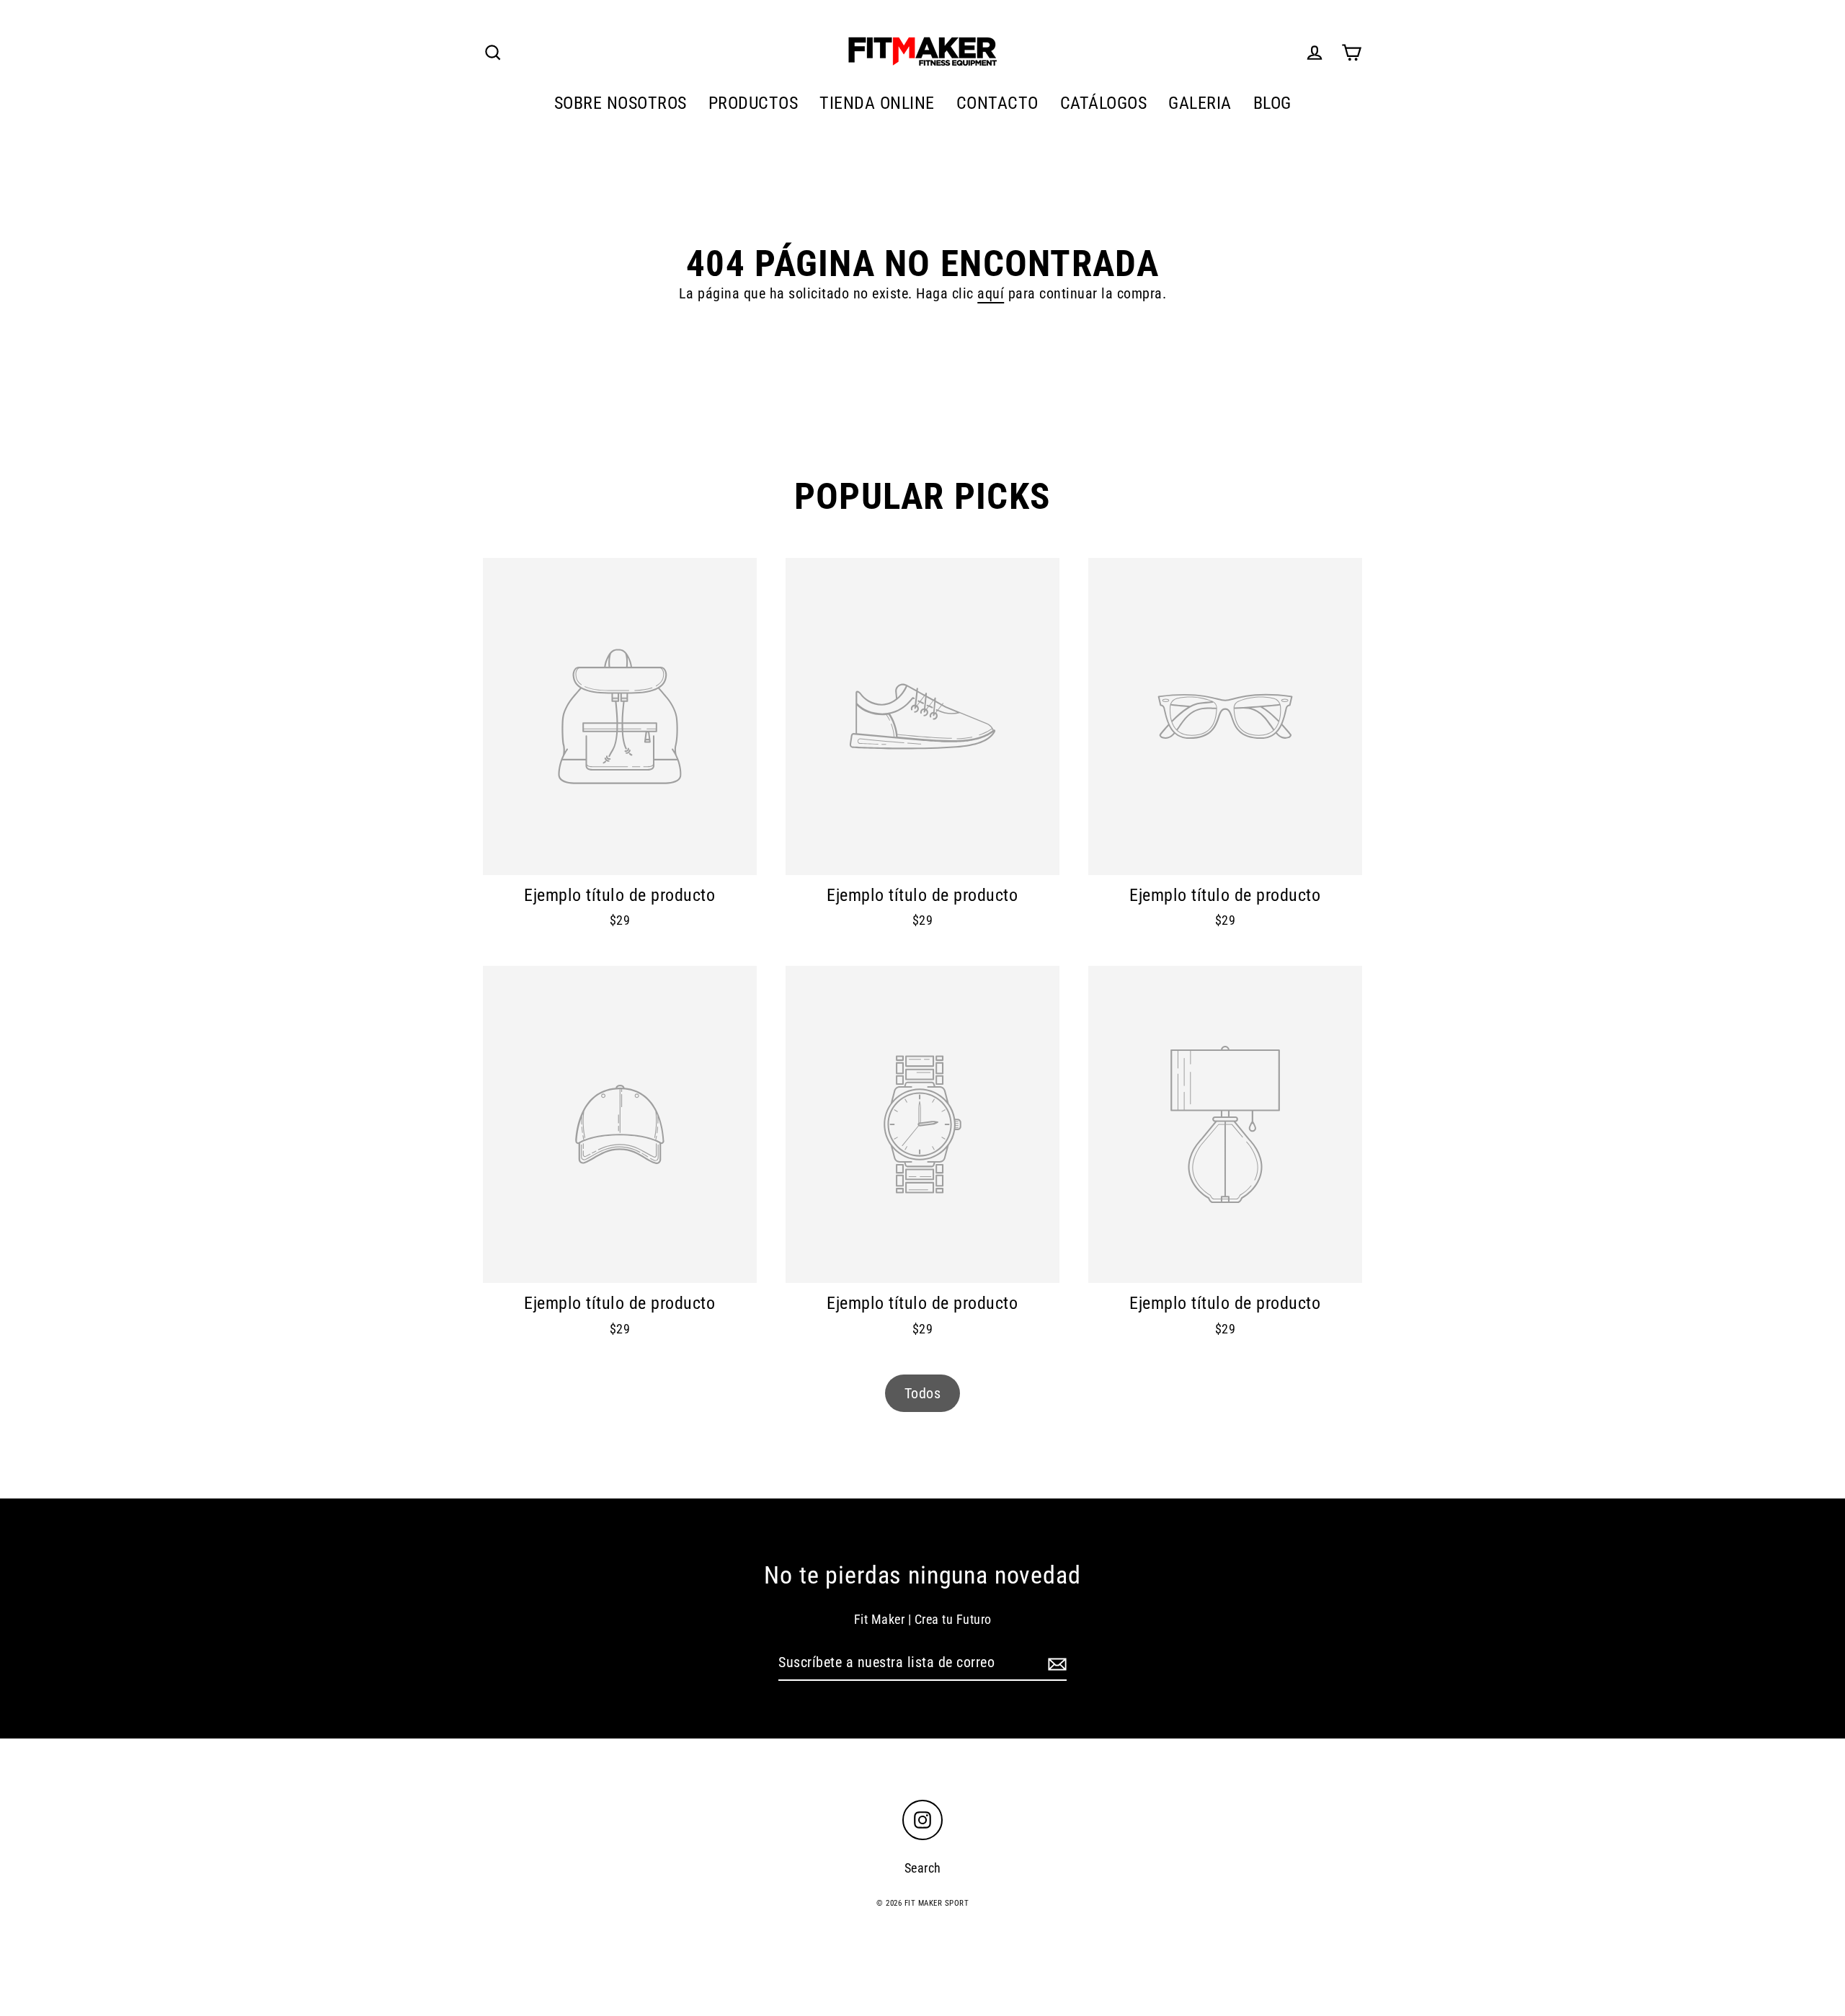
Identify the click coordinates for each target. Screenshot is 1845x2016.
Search (923, 1868)
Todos (923, 1393)
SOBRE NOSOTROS (621, 103)
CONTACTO (997, 103)
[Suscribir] (1055, 1663)
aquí (991, 293)
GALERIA (1200, 103)
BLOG (1272, 103)
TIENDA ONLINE (877, 103)
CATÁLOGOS (1104, 103)
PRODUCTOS (753, 103)
